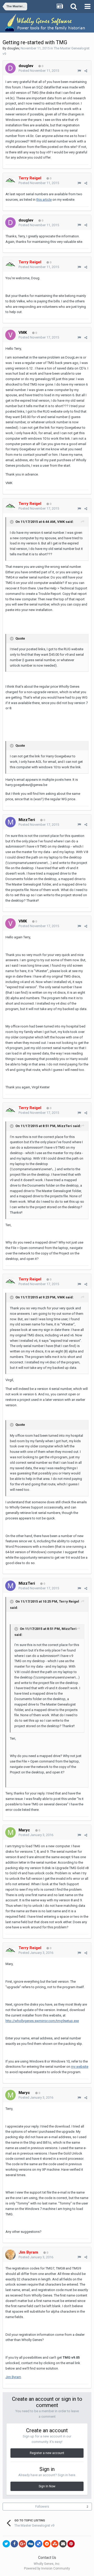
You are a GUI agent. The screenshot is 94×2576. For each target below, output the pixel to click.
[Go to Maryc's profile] (10, 1832)
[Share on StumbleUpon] (55, 2544)
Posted (39, 71)
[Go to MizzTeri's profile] (10, 822)
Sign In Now (47, 2486)
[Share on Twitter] (6, 2544)
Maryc (24, 1830)
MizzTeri (27, 820)
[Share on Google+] (22, 2544)
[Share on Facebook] (14, 2544)
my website (80, 2067)
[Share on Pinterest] (71, 2544)
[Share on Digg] (31, 2544)
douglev (13, 48)
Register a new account (47, 2453)
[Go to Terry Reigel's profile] (10, 180)
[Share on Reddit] (47, 2544)
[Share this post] (86, 71)
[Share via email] (63, 2544)
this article (44, 200)
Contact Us (47, 2558)
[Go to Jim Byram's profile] (10, 2255)
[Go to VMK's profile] (10, 335)
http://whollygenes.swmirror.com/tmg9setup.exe (42, 2021)
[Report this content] (79, 71)
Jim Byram (13, 2377)
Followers (42, 2507)
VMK (23, 333)
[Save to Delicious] (39, 2544)
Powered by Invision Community (47, 2568)
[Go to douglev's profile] (10, 68)
